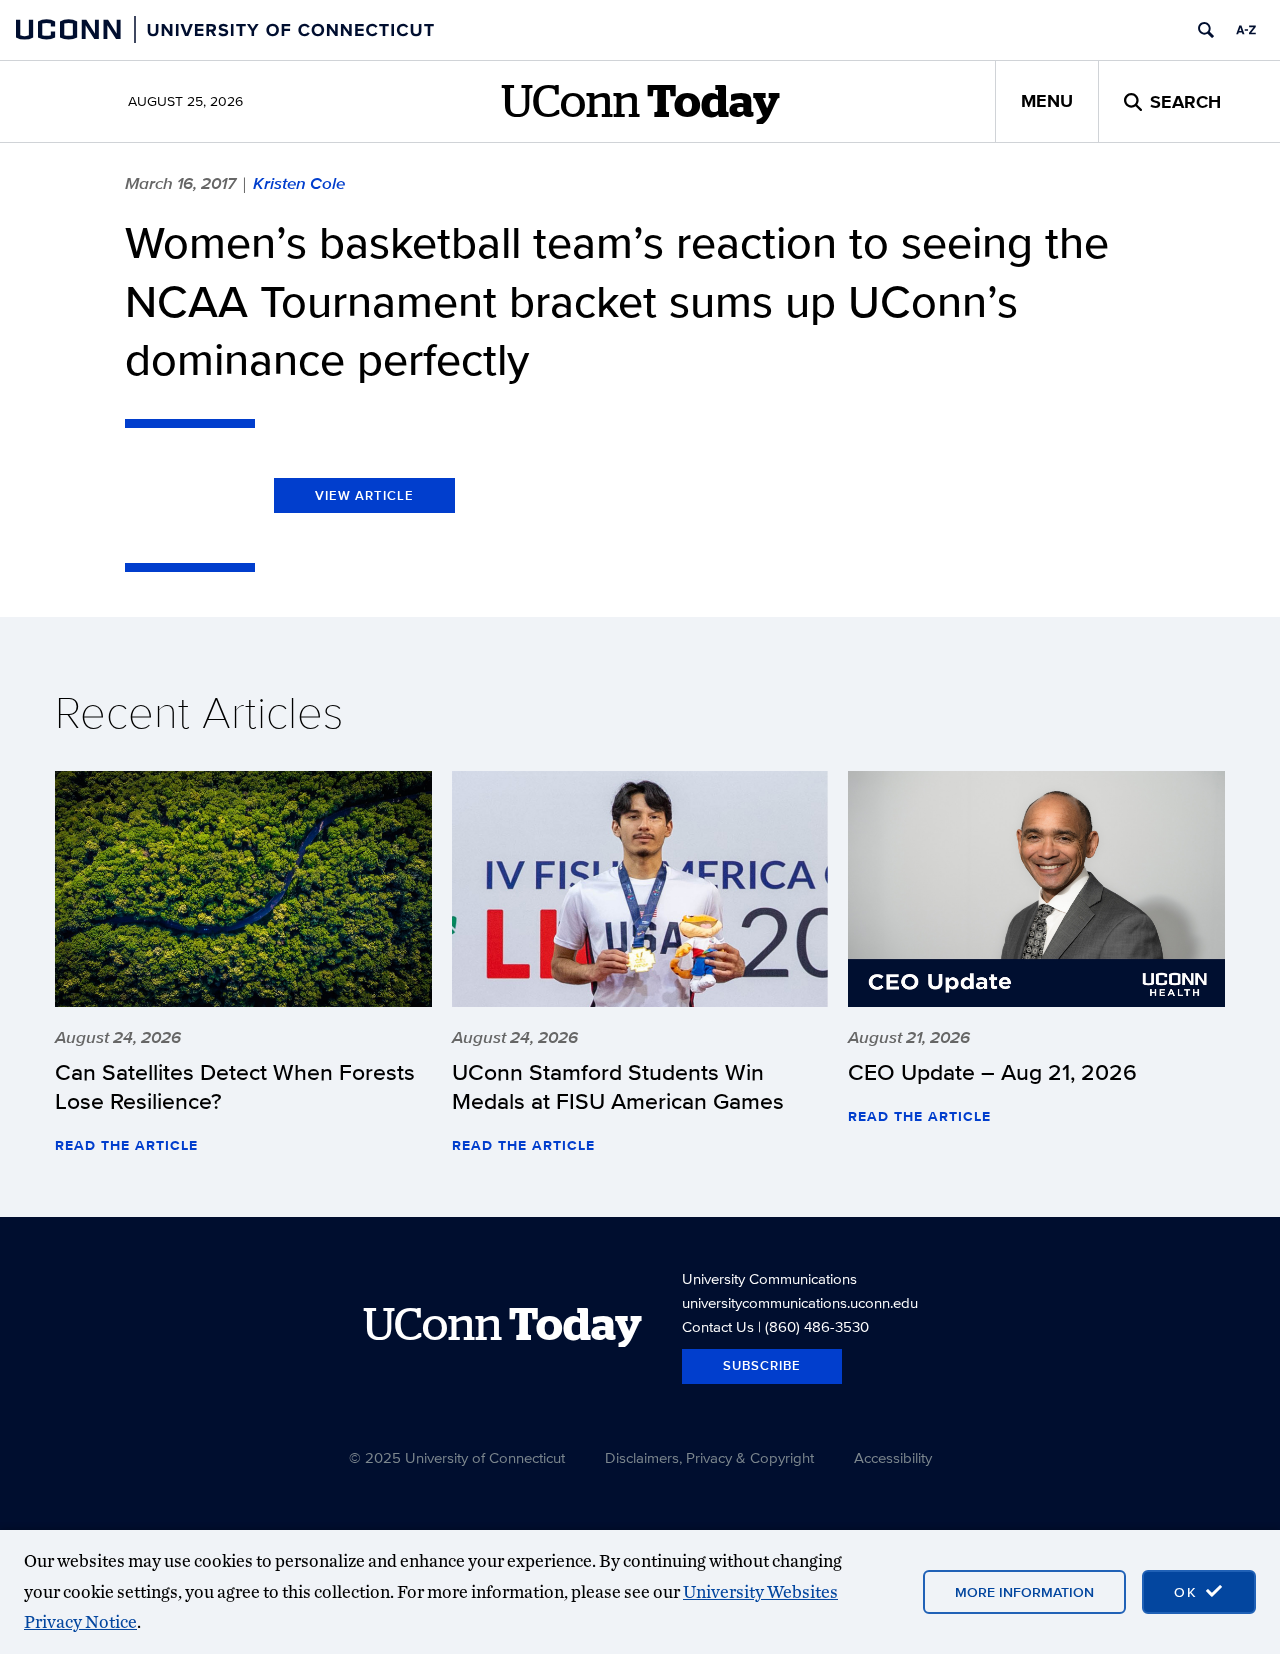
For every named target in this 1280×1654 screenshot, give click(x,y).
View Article (364, 495)
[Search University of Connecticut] (1206, 30)
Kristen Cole (299, 183)
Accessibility (893, 1457)
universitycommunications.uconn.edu (800, 1302)
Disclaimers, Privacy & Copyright (709, 1457)
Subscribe (762, 1365)
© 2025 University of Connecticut (457, 1457)
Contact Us (718, 1326)
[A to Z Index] (1246, 30)
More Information (1024, 1592)
